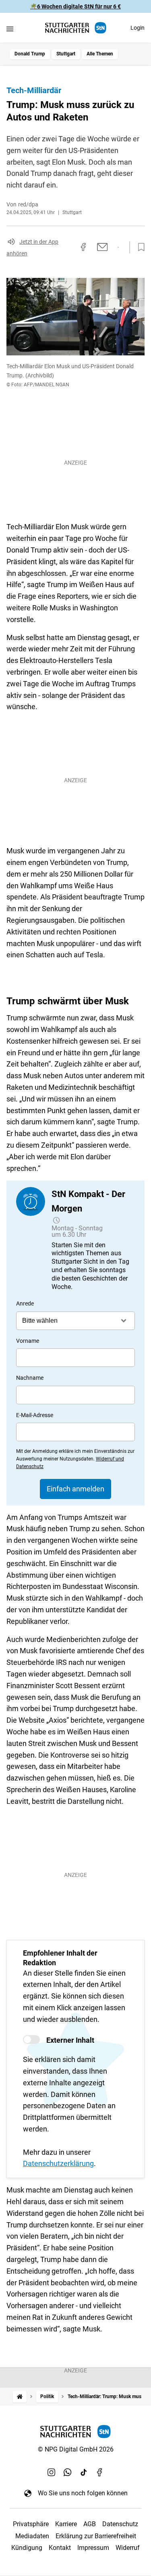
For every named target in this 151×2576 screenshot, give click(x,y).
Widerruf (128, 2548)
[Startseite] (20, 2397)
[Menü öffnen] (10, 29)
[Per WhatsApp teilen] (118, 247)
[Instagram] (52, 2472)
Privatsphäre (31, 2524)
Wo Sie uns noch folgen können (83, 2493)
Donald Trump (30, 54)
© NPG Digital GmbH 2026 (76, 2449)
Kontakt (60, 2548)
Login (138, 28)
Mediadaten (32, 2536)
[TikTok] (84, 2472)
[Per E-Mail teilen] (102, 247)
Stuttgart (66, 54)
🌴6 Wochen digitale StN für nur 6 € (75, 6)
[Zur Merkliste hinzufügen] (139, 247)
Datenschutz (120, 2524)
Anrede (25, 1303)
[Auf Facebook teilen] (83, 247)
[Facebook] (100, 2472)
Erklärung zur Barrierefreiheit (96, 2536)
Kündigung (27, 2548)
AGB (90, 2524)
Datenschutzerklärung (58, 2163)
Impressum (93, 2548)
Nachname (30, 1378)
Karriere (66, 2524)
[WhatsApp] (68, 2472)
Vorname (28, 1341)
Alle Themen (100, 54)
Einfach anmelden (75, 1489)
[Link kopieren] (69, 247)
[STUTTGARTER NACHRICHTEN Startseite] (76, 28)
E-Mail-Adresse (35, 1415)
